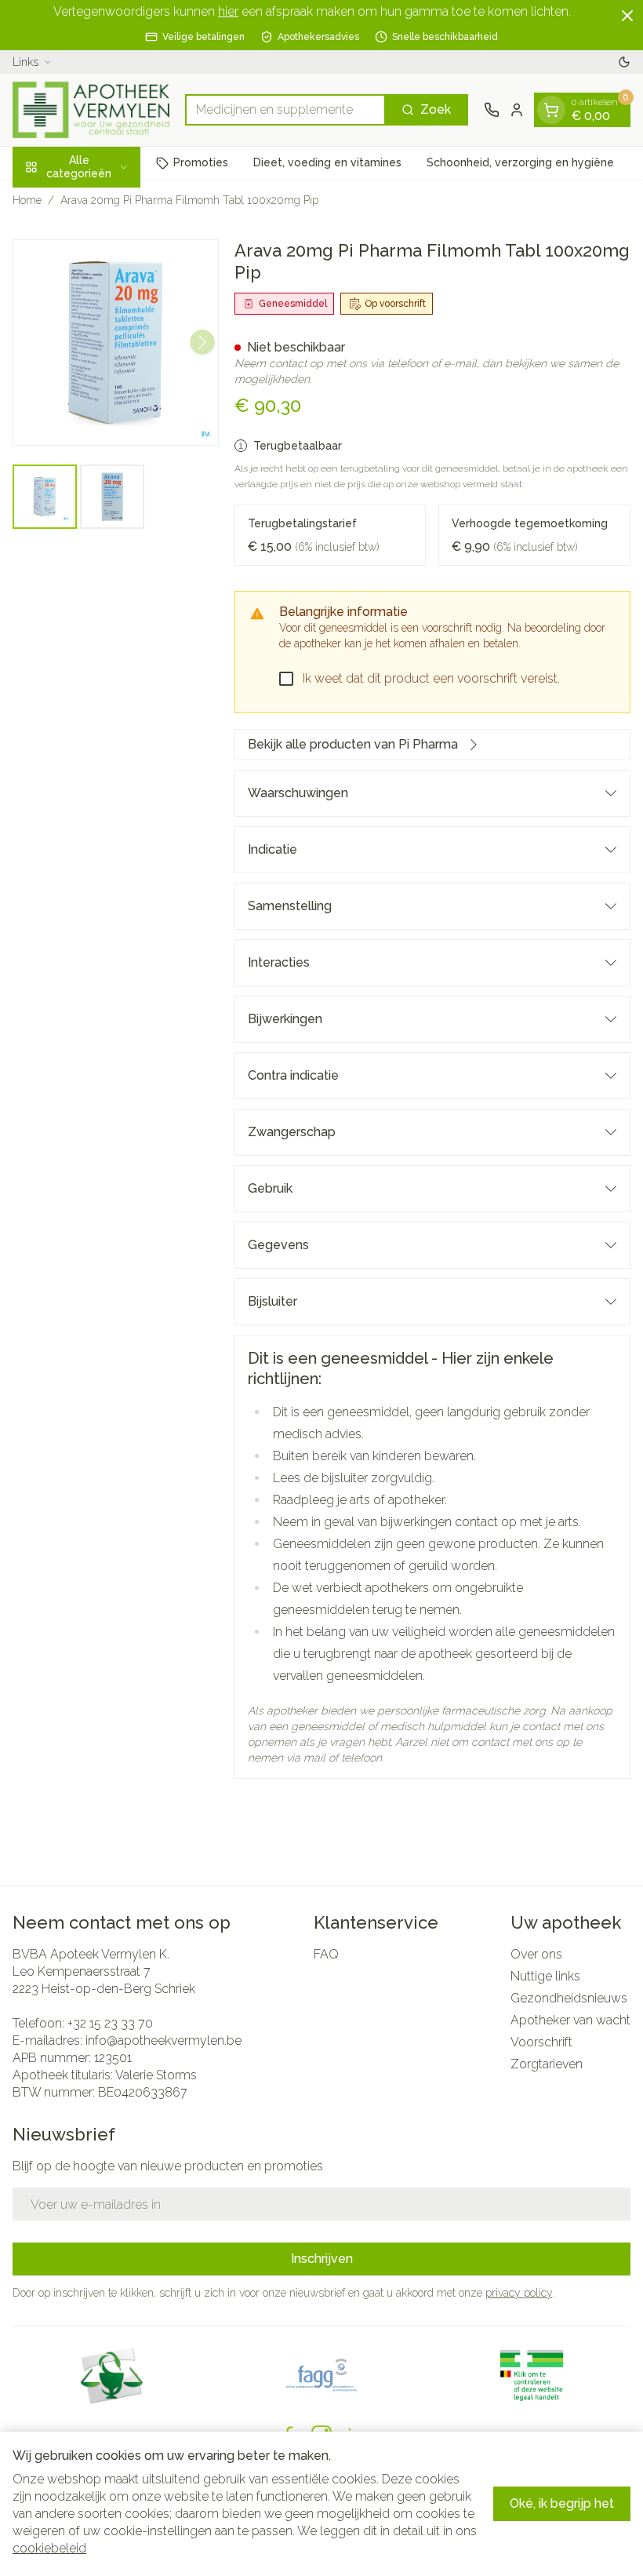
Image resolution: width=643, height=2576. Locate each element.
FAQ (326, 1954)
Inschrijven (322, 2259)
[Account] (517, 110)
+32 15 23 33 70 (110, 2023)
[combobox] (285, 110)
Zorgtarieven (547, 2064)
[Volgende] (202, 342)
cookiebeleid (49, 2548)
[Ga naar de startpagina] (91, 110)
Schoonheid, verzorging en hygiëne (520, 162)
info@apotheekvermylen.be (163, 2040)
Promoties (201, 162)
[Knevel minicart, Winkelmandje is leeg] (551, 110)
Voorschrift (541, 2042)
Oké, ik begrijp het (562, 2503)
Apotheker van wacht (570, 2020)
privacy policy (519, 2293)
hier (228, 11)
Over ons (536, 1954)
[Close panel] (627, 16)
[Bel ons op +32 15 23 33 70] (492, 110)
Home (27, 200)
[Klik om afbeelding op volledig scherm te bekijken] (116, 342)
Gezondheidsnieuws (569, 1998)
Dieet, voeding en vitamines (327, 162)
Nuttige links (545, 1976)
